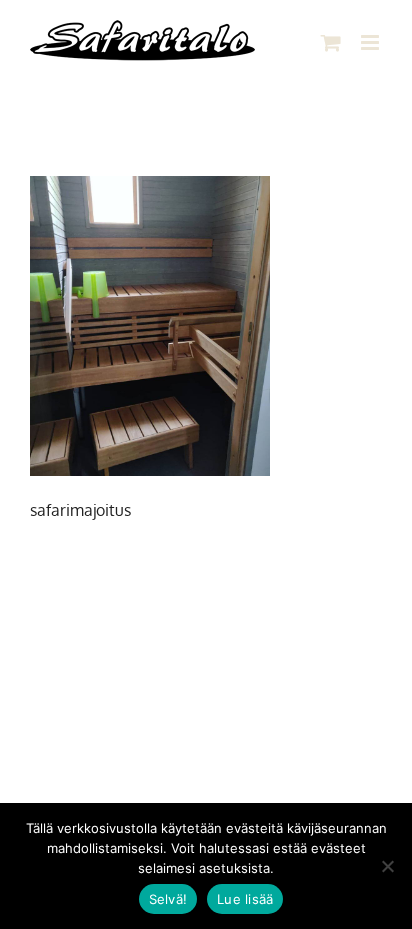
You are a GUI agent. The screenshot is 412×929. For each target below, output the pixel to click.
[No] (387, 866)
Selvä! (168, 899)
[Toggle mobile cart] (331, 42)
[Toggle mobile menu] (371, 42)
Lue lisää (245, 899)
